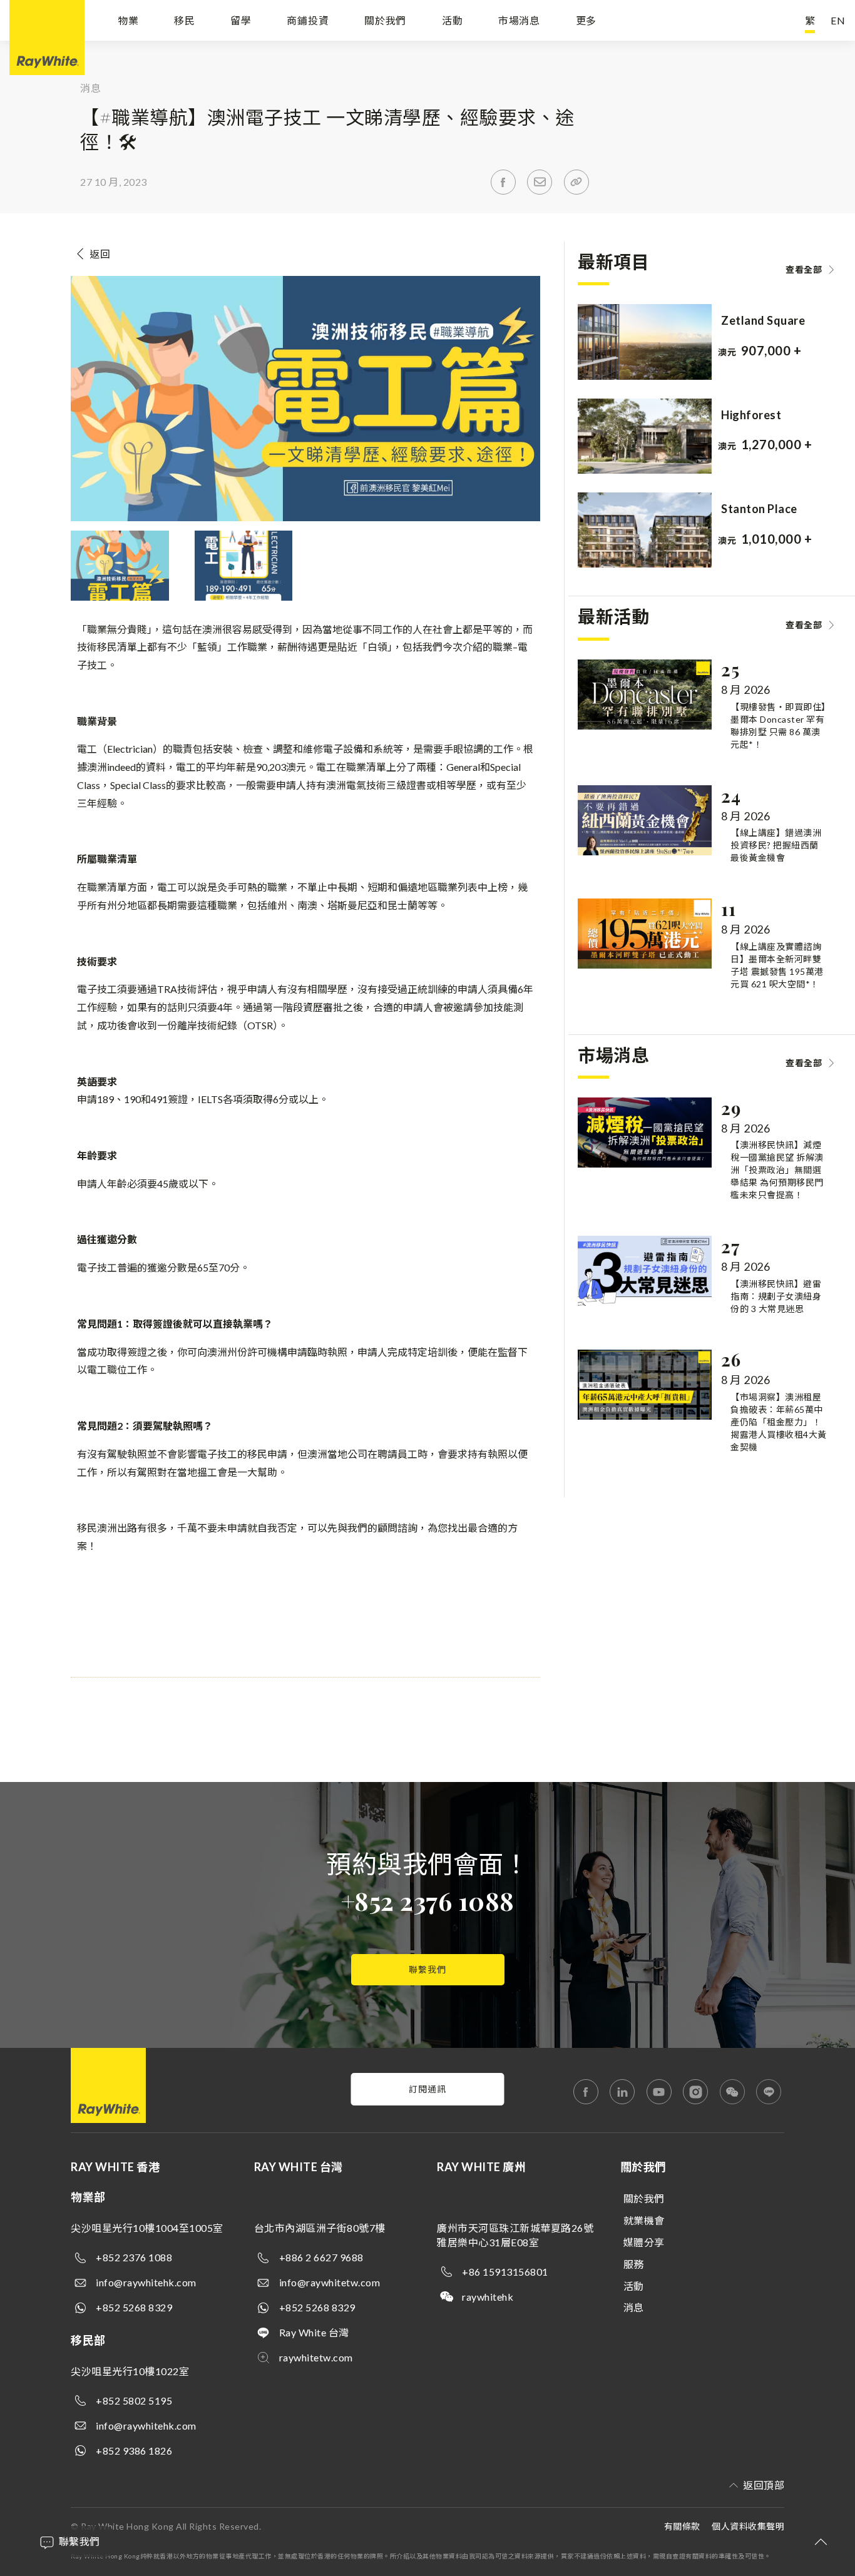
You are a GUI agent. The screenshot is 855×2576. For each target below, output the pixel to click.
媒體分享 (644, 2242)
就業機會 (644, 2220)
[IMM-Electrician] (120, 600)
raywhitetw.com (316, 2357)
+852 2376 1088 (428, 1901)
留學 (241, 20)
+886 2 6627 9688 (321, 2257)
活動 (453, 20)
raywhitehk (488, 2297)
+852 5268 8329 (134, 2307)
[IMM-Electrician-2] (244, 600)
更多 (586, 20)
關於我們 (385, 20)
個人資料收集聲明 (748, 2526)
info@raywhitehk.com (146, 2282)
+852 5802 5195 (134, 2400)
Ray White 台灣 (314, 2332)
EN (838, 20)
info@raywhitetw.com (330, 2282)
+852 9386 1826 (134, 2451)
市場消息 (519, 20)
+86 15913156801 (505, 2272)
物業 (128, 20)
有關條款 (682, 2526)
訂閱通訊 (427, 2089)
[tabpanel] (712, 342)
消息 (634, 2307)
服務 (634, 2264)
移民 (185, 20)
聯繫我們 (427, 1969)
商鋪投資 (308, 20)
